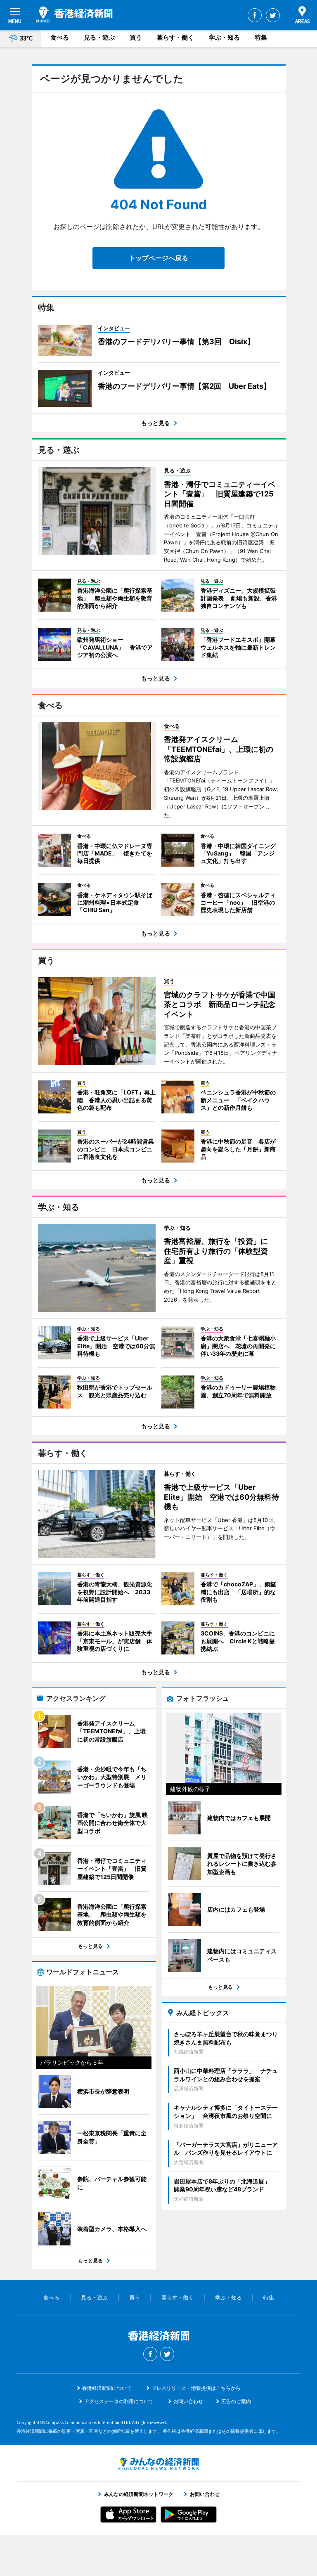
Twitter (273, 15)
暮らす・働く (175, 37)
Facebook (255, 15)
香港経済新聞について (107, 2388)
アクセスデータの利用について (119, 2401)
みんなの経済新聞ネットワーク (158, 2464)
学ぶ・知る (224, 37)
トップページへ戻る (158, 258)
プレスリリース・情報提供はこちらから (196, 2388)
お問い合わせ (188, 2401)
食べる (60, 37)
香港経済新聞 (75, 14)
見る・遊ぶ (99, 37)
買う (136, 37)
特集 (261, 37)
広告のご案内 (236, 2401)
